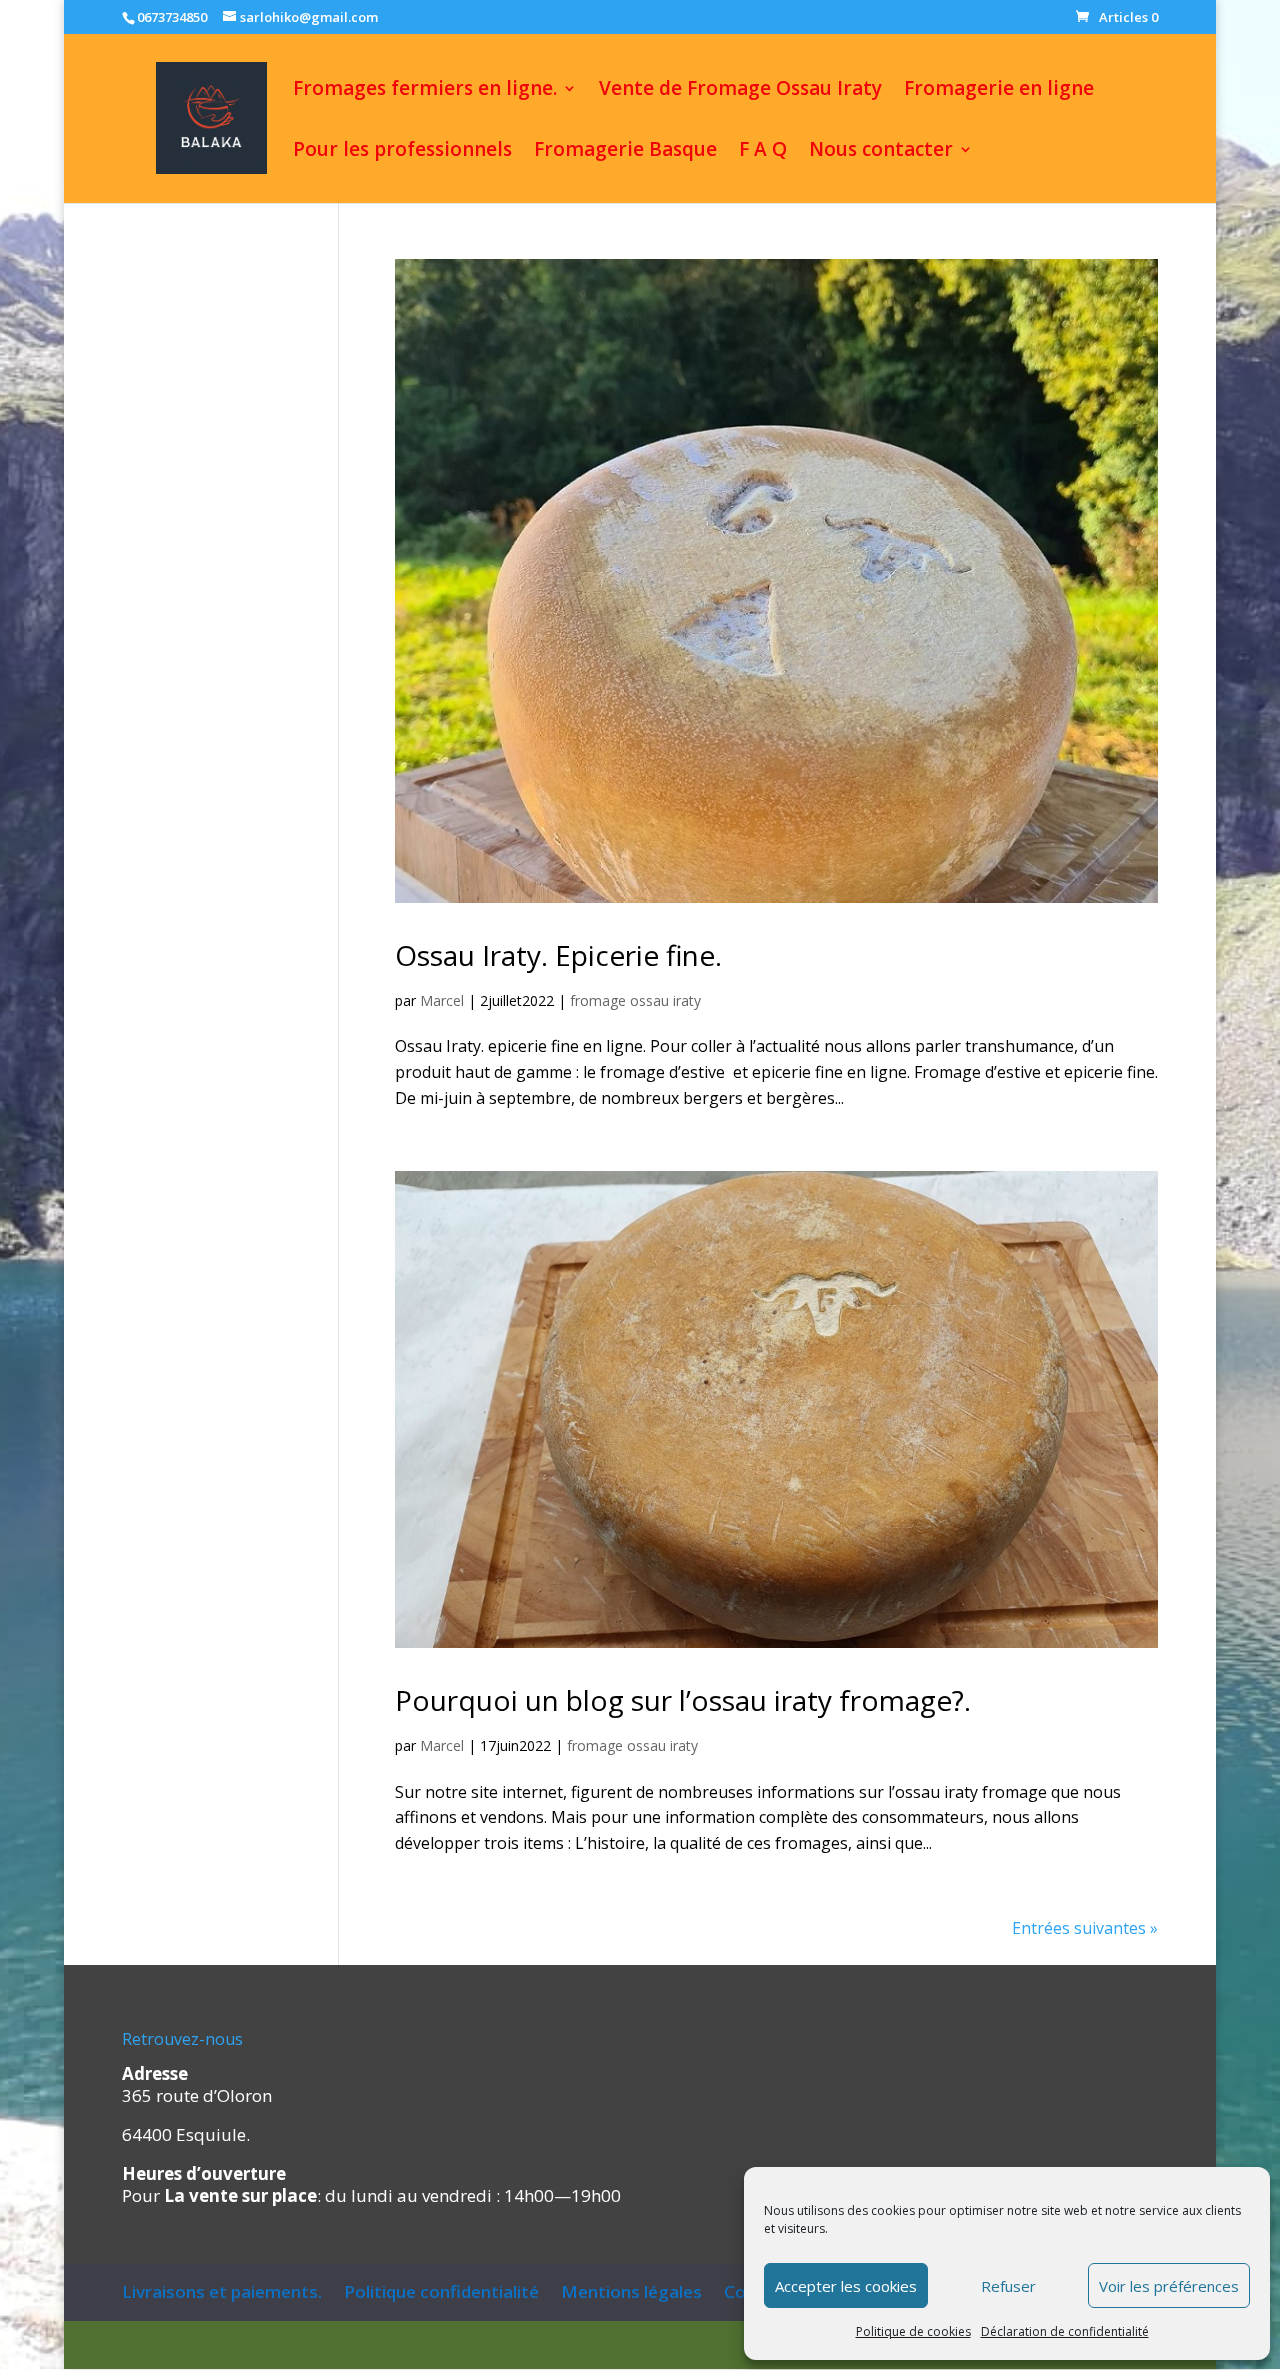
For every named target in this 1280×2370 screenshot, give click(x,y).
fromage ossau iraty (635, 1000)
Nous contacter (881, 152)
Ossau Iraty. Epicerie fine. (558, 955)
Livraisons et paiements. (222, 2291)
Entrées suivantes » (1085, 1928)
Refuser (1008, 2286)
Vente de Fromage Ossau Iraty (740, 91)
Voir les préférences (1169, 2286)
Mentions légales (631, 2291)
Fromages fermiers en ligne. (425, 91)
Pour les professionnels (402, 152)
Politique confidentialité (441, 2291)
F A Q (763, 152)
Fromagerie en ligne (999, 91)
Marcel (442, 1000)
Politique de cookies (913, 2331)
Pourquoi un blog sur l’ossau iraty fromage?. (683, 1700)
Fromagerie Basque (625, 152)
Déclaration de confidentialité (1065, 2331)
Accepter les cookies (846, 2286)
